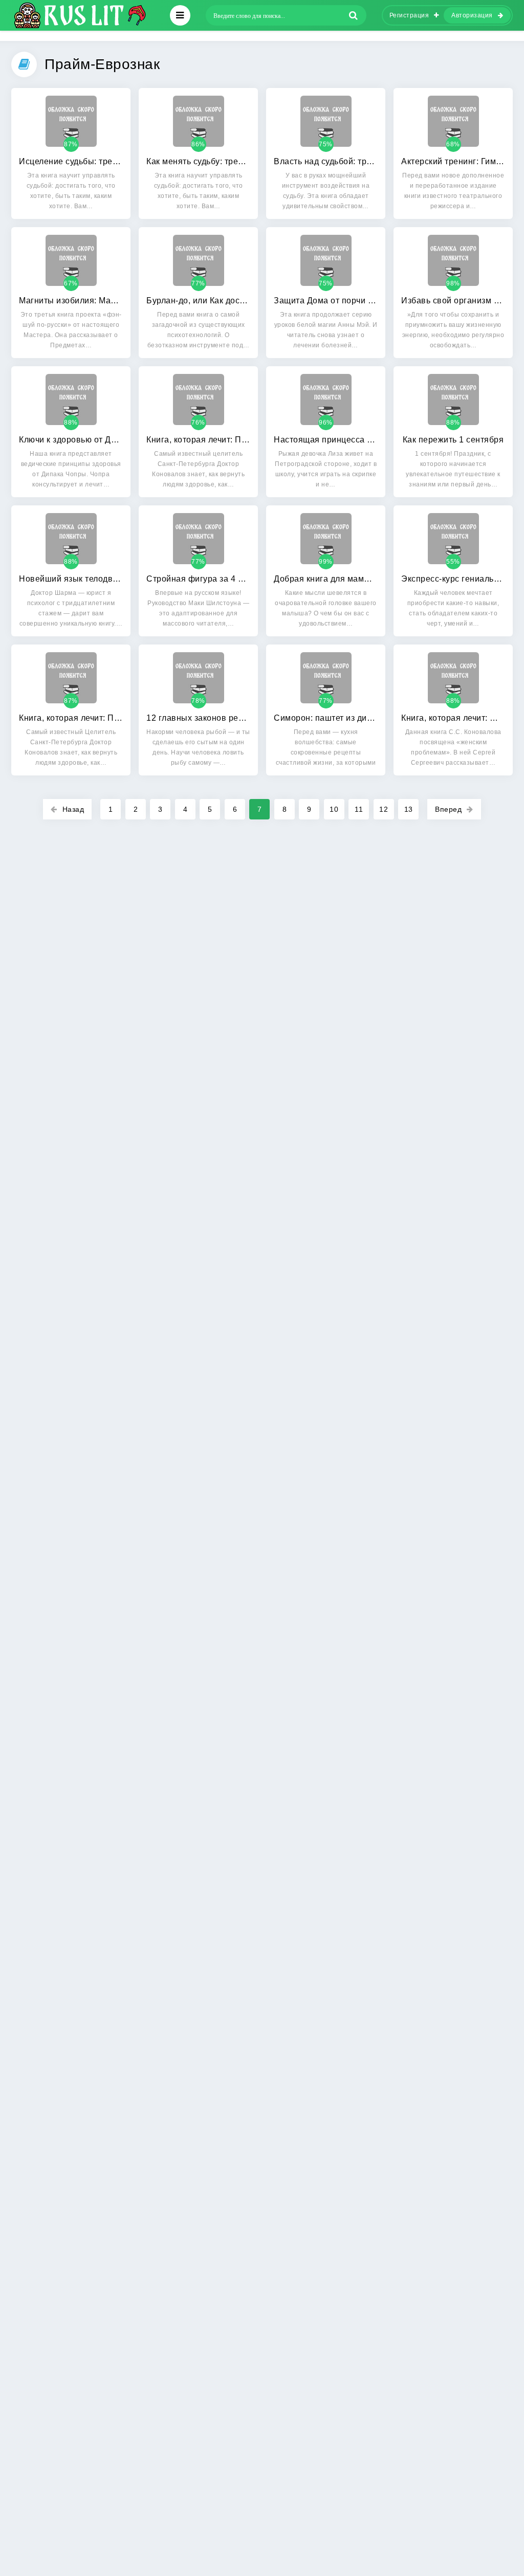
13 (409, 809)
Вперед (448, 809)
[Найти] (354, 15)
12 (384, 809)
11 (359, 809)
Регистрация (409, 15)
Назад (73, 809)
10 (334, 809)
